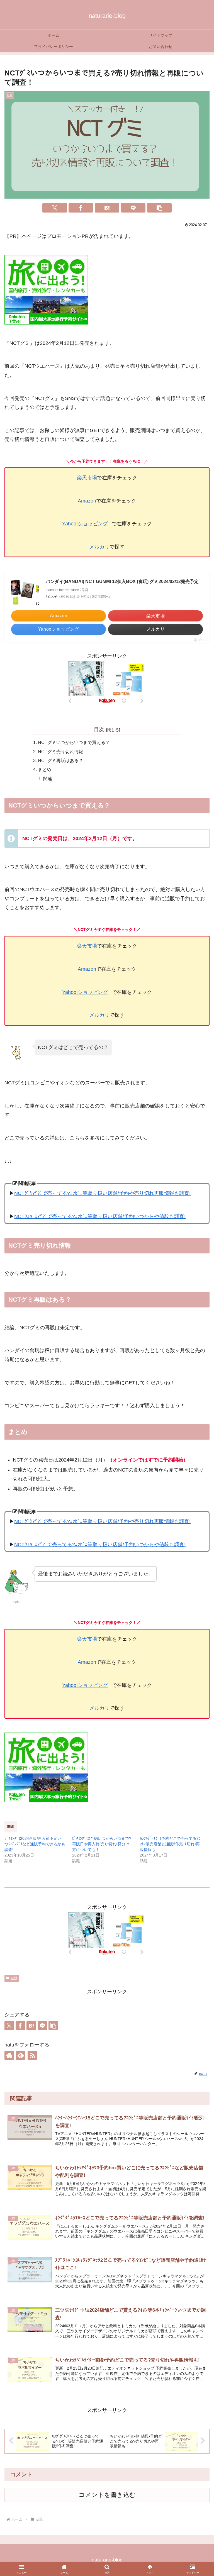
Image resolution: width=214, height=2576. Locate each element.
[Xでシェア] (55, 208)
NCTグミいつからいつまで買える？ (74, 742)
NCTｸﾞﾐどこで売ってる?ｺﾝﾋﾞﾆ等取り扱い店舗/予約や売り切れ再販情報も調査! (102, 1193)
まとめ (45, 769)
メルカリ (99, 547)
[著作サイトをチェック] (9, 2055)
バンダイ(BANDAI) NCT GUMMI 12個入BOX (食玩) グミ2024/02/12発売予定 (122, 581)
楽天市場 (87, 478)
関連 (48, 779)
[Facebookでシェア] (81, 208)
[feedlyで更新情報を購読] (21, 2055)
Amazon (87, 501)
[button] (159, 208)
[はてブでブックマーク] (107, 208)
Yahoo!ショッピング (85, 524)
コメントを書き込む (107, 2495)
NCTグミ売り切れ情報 (60, 752)
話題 (14, 1978)
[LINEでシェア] (133, 208)
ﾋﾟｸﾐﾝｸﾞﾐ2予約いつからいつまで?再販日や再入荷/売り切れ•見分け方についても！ (102, 1844)
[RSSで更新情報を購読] (32, 2055)
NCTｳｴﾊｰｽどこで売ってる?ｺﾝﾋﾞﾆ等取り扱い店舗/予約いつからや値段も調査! (100, 1216)
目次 (99, 730)
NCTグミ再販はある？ (60, 760)
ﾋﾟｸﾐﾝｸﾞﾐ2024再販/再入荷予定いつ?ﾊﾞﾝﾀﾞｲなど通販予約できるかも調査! (35, 1844)
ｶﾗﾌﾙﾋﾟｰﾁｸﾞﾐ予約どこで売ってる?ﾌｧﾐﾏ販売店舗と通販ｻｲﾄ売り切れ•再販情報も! (170, 1844)
